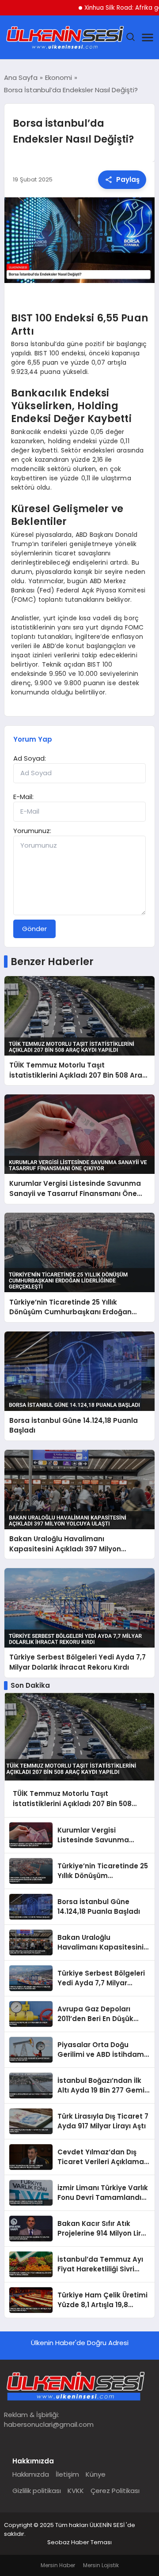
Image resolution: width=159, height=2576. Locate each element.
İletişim (67, 2474)
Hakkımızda (31, 2474)
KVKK (76, 2491)
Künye (96, 2474)
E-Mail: (23, 797)
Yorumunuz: (32, 831)
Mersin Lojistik (101, 2565)
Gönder (34, 929)
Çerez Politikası (115, 2491)
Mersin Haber (58, 2565)
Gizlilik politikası (37, 2491)
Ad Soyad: (30, 758)
